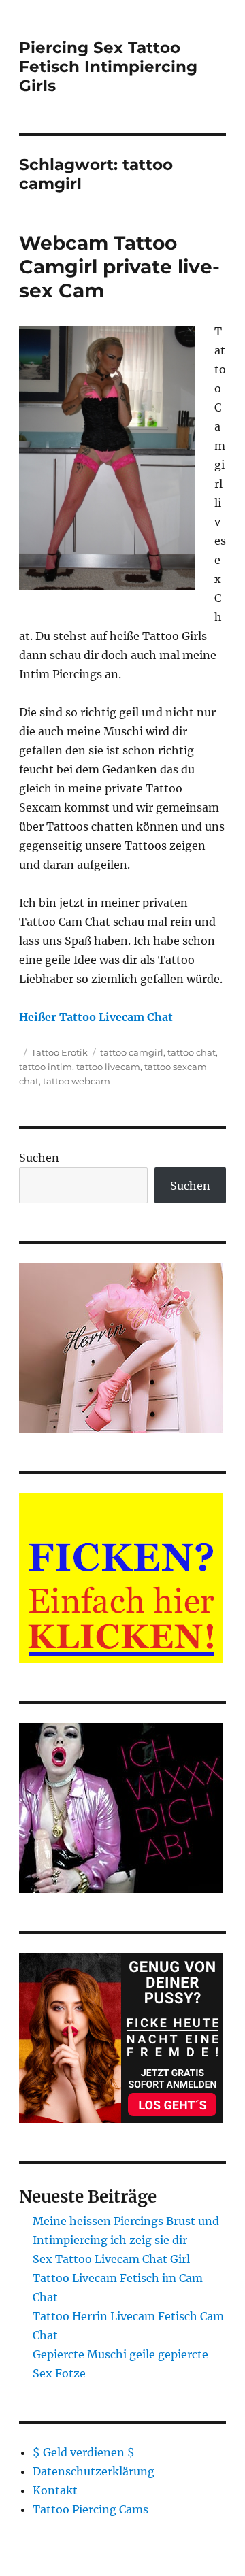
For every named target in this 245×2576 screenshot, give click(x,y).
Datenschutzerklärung (94, 2471)
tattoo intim (46, 1067)
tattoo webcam (77, 1081)
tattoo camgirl (132, 1052)
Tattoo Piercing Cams (91, 2509)
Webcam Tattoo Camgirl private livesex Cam (119, 267)
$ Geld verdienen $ (84, 2452)
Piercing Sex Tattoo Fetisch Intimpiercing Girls (108, 67)
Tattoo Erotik (60, 1052)
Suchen (39, 1158)
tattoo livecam (108, 1067)
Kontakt (55, 2490)
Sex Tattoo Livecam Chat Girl (111, 2259)
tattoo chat (192, 1052)
